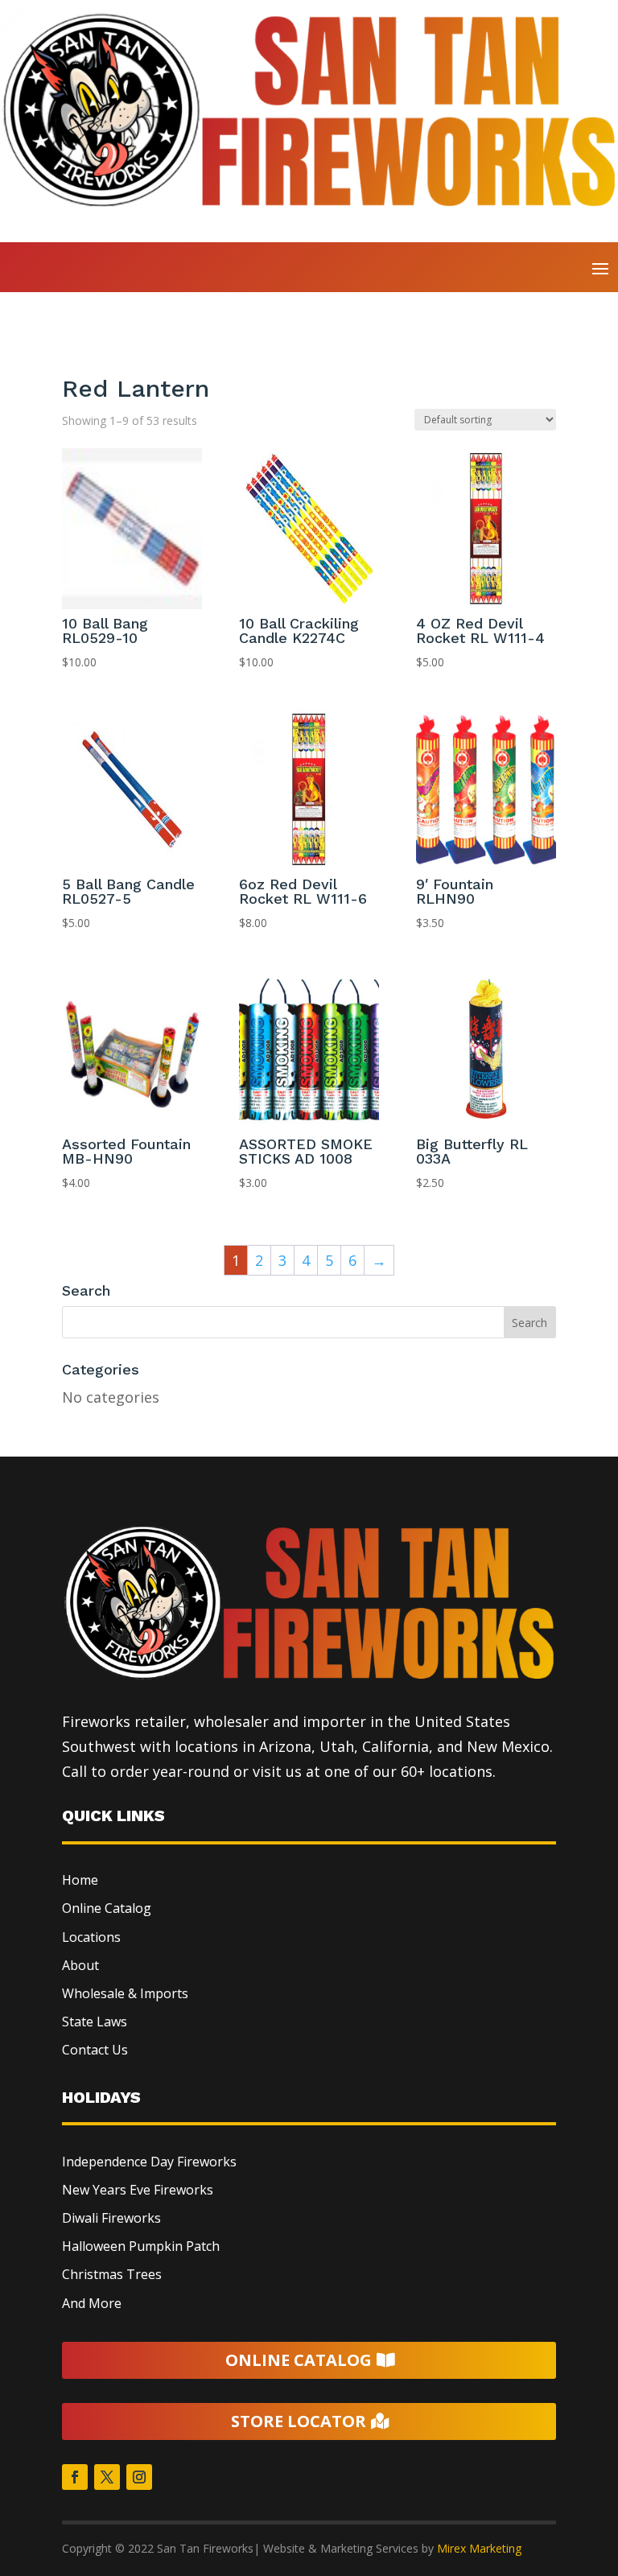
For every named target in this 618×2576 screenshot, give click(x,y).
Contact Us (95, 2050)
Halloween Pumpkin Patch (141, 2246)
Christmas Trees (112, 2274)
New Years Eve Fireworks (138, 2190)
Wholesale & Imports (125, 1993)
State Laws (95, 2022)
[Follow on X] (107, 2477)
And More (92, 2303)
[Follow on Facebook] (75, 2477)
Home (81, 350)
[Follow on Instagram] (139, 2477)
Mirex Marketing (479, 2548)
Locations (91, 1937)
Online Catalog (107, 1908)
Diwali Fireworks (111, 2218)
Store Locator (299, 2421)
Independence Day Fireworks (149, 2162)
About (80, 1965)
